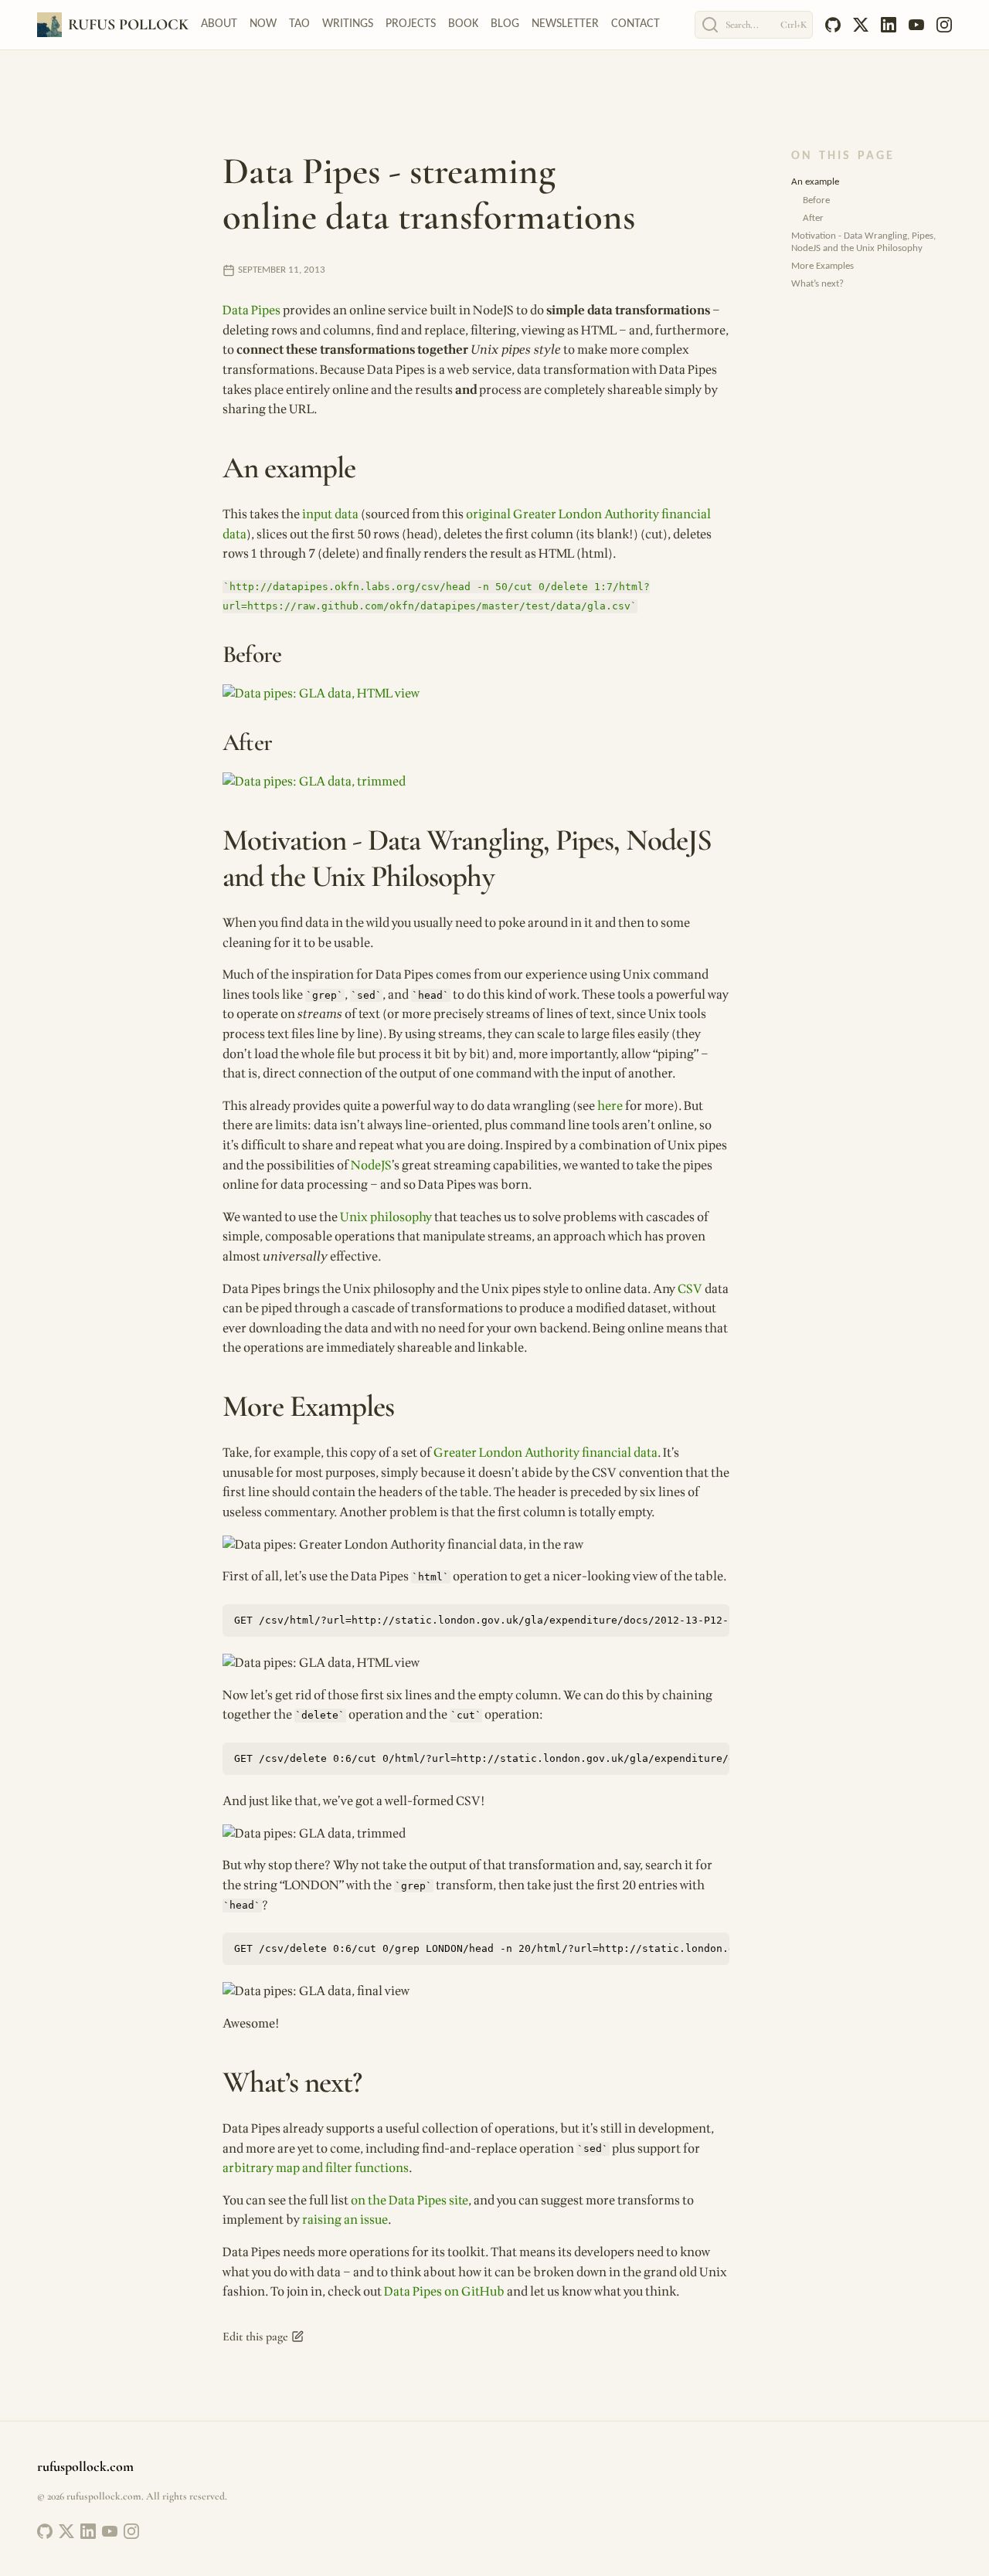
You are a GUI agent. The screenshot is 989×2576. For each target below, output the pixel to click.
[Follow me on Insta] (131, 2531)
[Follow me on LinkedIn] (88, 2531)
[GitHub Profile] (45, 2531)
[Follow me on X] (66, 2531)
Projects (411, 24)
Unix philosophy (386, 1217)
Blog (505, 24)
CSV (690, 1289)
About (219, 24)
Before (816, 200)
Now (263, 24)
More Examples (822, 266)
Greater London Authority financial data (545, 1453)
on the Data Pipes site (410, 2201)
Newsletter (565, 24)
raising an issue (345, 2220)
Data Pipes (251, 311)
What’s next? (817, 284)
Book (463, 24)
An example (815, 182)
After (813, 218)
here (610, 1106)
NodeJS (371, 1166)
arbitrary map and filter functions (316, 2168)
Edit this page (255, 2337)
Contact (636, 24)
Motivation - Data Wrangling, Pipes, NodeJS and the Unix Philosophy (863, 242)
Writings (348, 24)
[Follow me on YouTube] (110, 2531)
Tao (299, 24)
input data (330, 514)
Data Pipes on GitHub (444, 2292)
